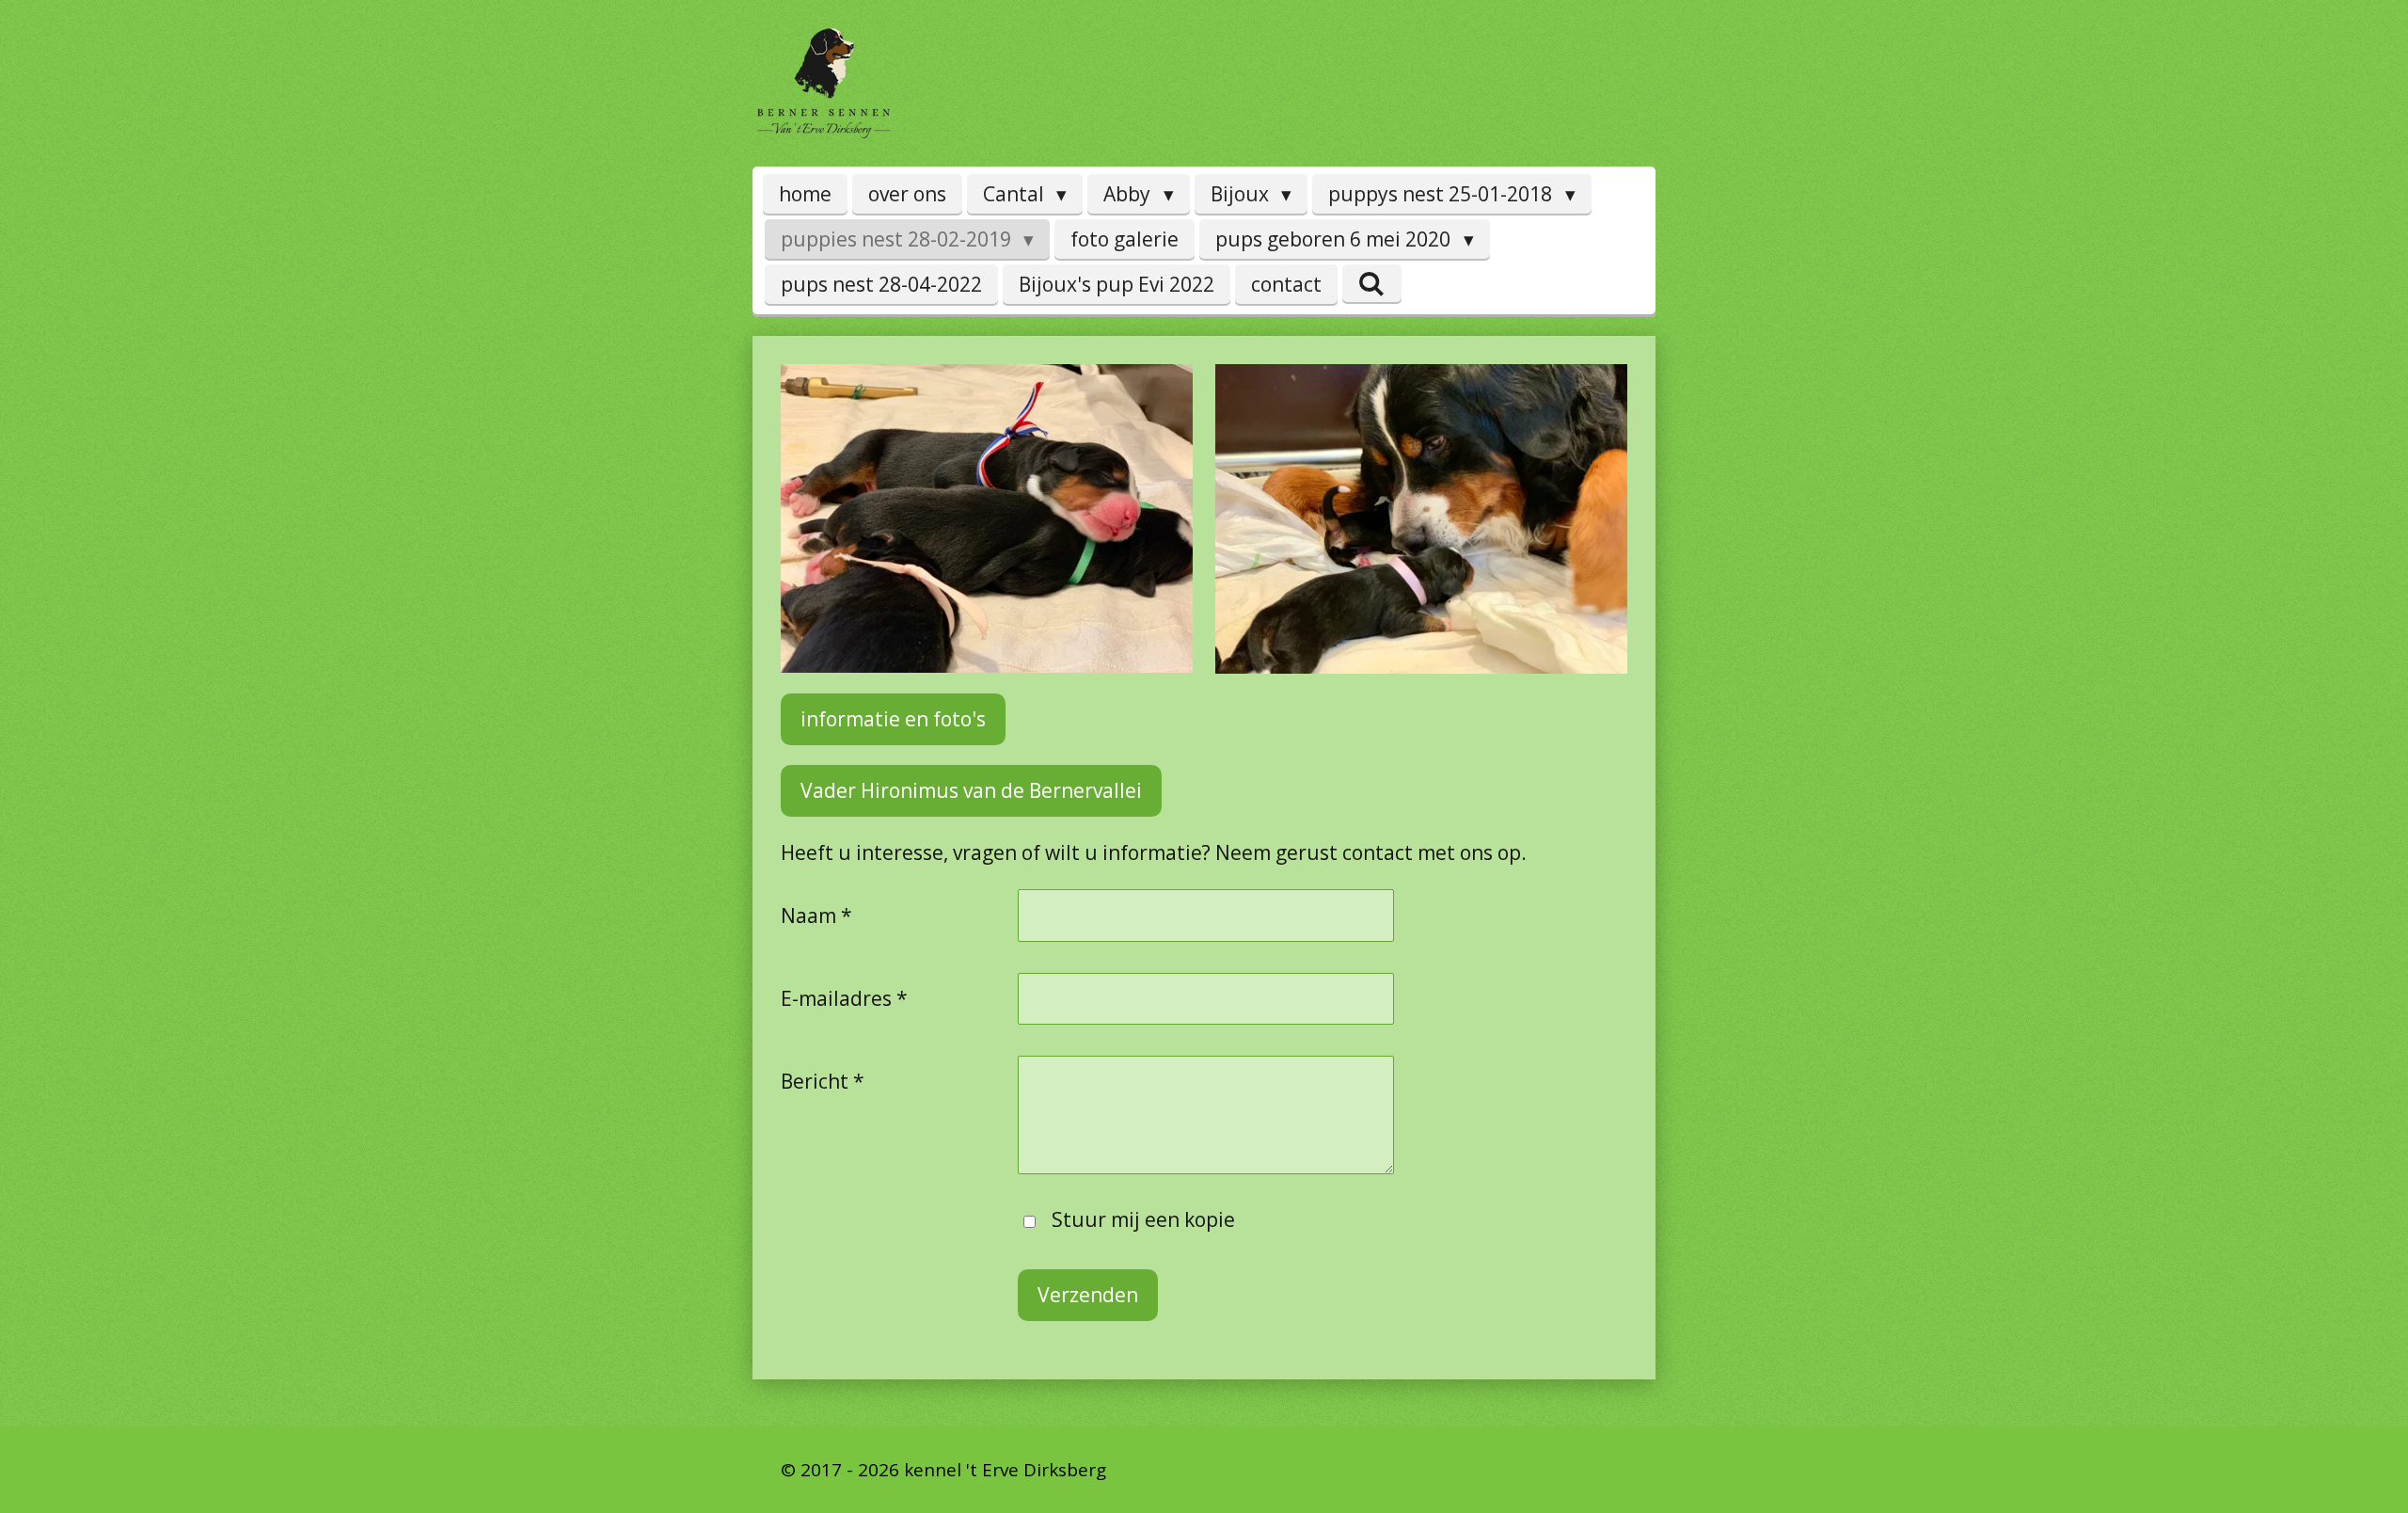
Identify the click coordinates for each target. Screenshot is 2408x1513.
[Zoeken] (1372, 283)
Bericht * (823, 1081)
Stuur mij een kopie (1143, 1219)
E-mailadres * (844, 998)
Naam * (816, 916)
